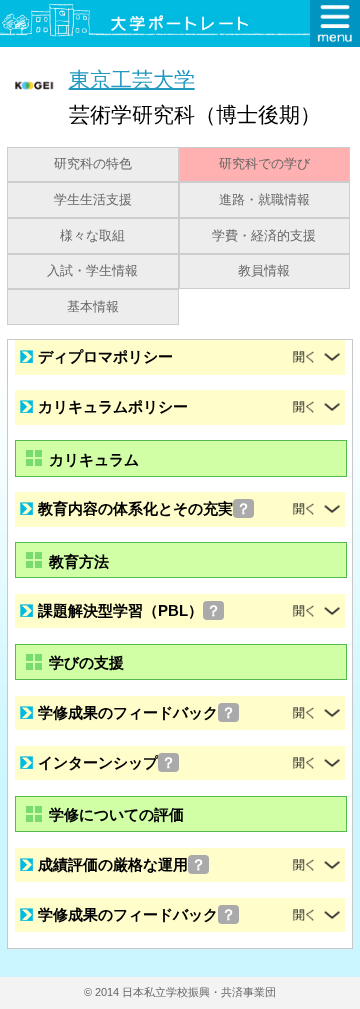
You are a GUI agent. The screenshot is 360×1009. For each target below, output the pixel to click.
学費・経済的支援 (264, 236)
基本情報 (93, 307)
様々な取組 (92, 236)
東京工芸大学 (132, 78)
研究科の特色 (93, 164)
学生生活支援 (93, 200)
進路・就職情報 (264, 200)
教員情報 (264, 271)
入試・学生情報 (92, 271)
